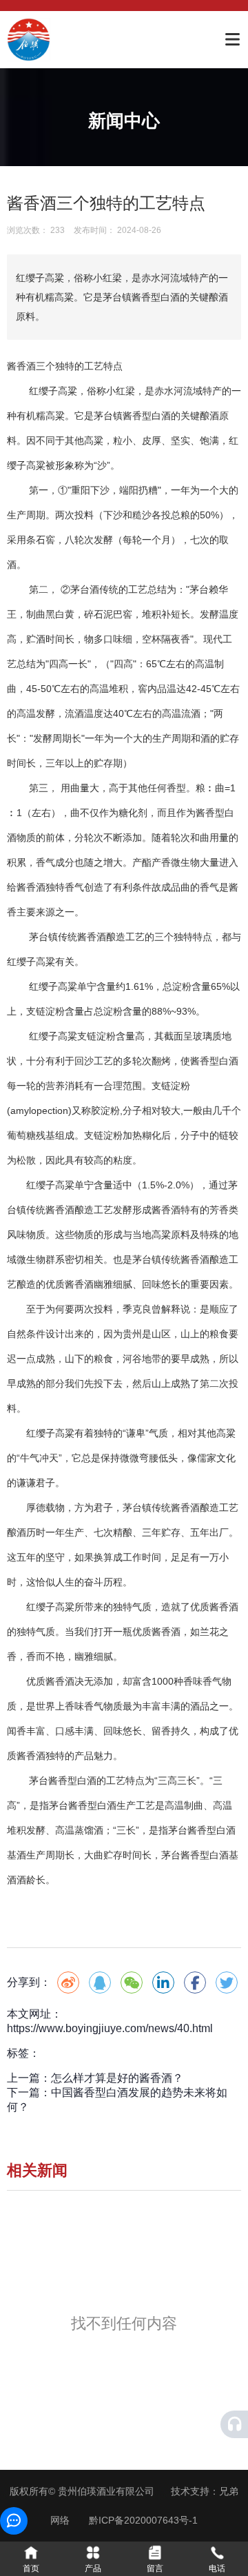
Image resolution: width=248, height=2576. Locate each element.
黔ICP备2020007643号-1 (143, 2520)
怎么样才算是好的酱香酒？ (117, 2078)
